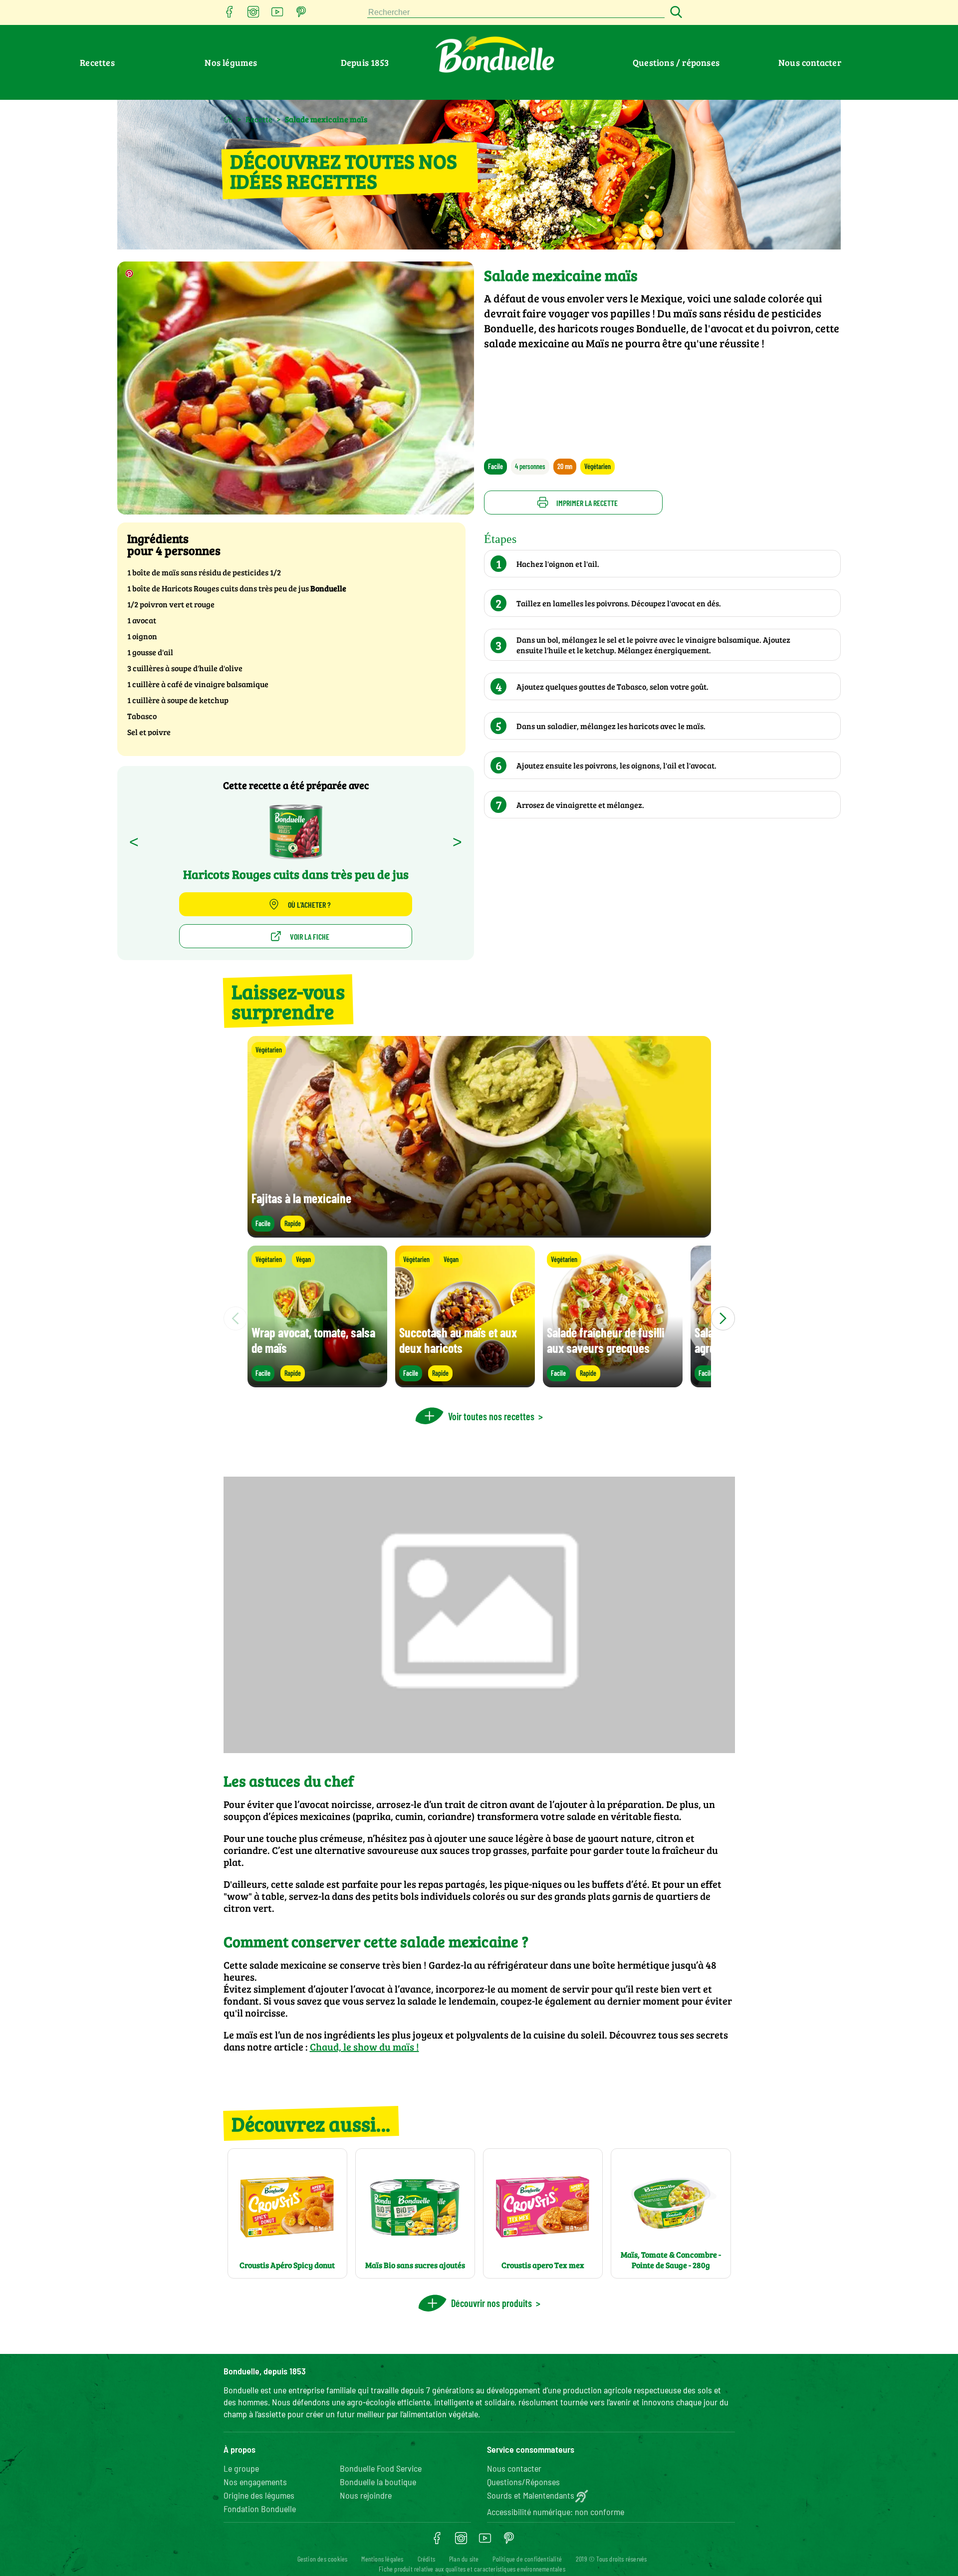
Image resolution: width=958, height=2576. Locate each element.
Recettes (97, 62)
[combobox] (516, 13)
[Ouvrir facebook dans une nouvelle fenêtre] (230, 15)
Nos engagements (255, 2482)
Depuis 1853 (365, 62)
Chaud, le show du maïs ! (364, 2047)
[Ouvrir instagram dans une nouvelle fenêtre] (253, 15)
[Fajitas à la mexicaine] (479, 1233)
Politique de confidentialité (527, 2559)
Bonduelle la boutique (378, 2482)
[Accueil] (228, 119)
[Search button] (675, 13)
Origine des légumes (259, 2495)
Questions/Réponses (523, 2482)
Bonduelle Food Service (381, 2468)
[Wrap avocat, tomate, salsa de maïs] (317, 1383)
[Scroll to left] (236, 1318)
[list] (479, 1318)
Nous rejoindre (366, 2495)
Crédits (426, 2559)
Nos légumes (231, 62)
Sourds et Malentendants (531, 2495)
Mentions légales (382, 2559)
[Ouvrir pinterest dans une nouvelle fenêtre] (301, 15)
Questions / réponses (676, 62)
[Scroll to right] (723, 1318)
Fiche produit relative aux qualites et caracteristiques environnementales (472, 2569)
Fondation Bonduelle (260, 2509)
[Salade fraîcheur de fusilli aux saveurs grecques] (613, 1383)
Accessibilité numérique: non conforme (556, 2512)
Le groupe (241, 2468)
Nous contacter (810, 62)
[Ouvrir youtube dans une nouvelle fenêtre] (277, 15)
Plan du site (464, 2559)
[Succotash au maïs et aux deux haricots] (465, 1383)
